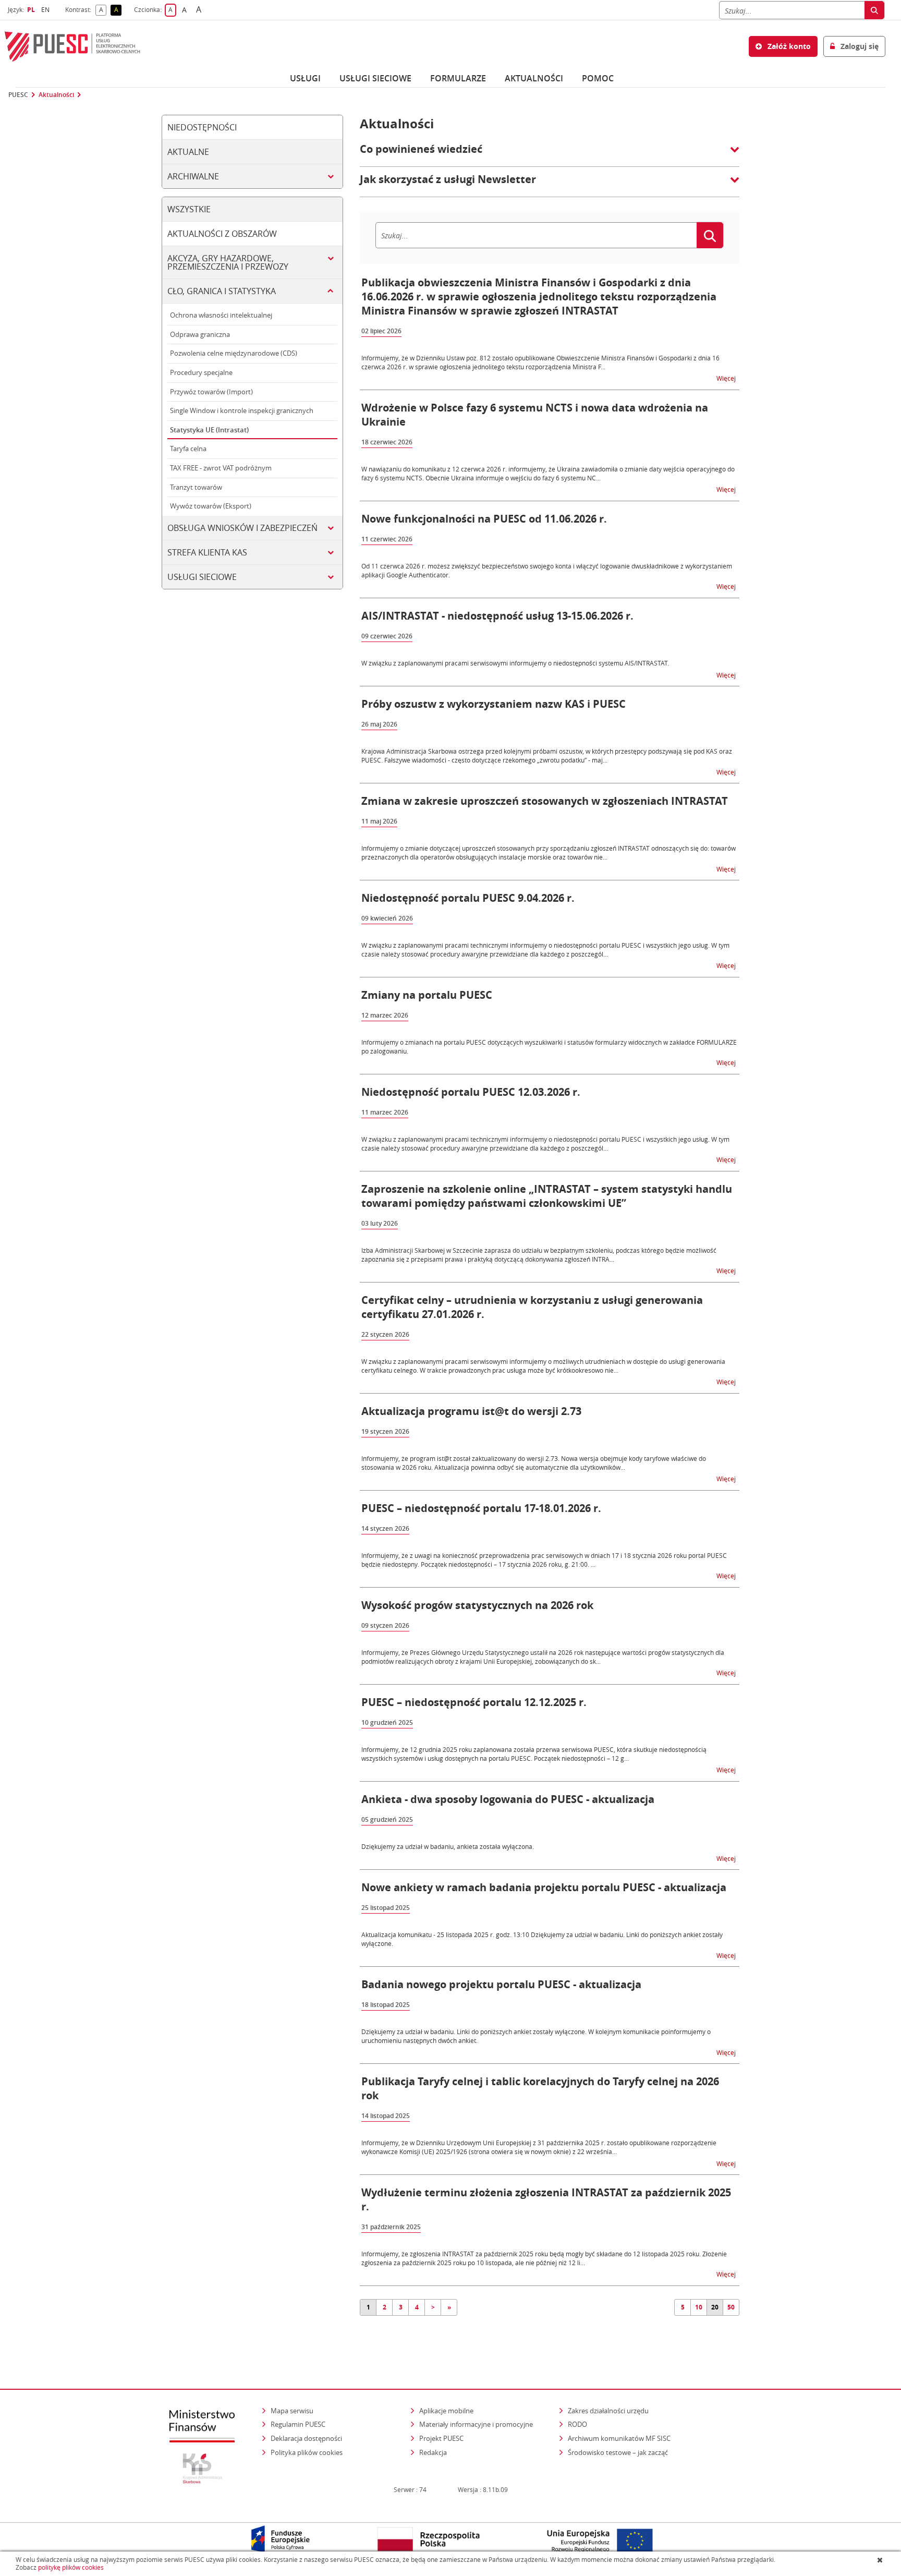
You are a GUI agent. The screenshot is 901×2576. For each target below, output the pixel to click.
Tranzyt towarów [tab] (196, 487)
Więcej (727, 378)
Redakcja (433, 2452)
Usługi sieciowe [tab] (202, 577)
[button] (550, 154)
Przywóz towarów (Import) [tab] (211, 392)
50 (731, 2307)
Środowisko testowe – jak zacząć (619, 2452)
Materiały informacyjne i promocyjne (476, 2424)
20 (715, 2307)
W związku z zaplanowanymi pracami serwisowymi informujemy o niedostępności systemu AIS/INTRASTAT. (515, 663)
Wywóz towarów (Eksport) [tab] (211, 506)
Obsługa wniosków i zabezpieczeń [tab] (242, 528)
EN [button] (47, 10)
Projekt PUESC (441, 2438)
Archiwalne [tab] (193, 176)
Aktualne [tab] (188, 152)
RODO (577, 2424)
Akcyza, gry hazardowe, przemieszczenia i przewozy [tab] (228, 262)
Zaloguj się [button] (859, 46)
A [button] (103, 10)
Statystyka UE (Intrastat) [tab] (209, 430)
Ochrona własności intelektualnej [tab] (221, 315)
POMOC (598, 78)
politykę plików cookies (71, 2567)
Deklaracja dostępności (306, 2438)
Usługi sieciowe (375, 78)
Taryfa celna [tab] (188, 449)
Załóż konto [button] (788, 46)
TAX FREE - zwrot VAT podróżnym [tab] (221, 468)
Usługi (305, 78)
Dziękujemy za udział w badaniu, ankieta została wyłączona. (448, 1846)
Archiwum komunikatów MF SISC (619, 2438)
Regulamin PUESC (298, 2424)
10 (699, 2307)
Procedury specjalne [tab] (201, 372)
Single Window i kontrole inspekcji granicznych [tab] (242, 410)
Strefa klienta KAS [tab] (207, 552)
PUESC (18, 95)
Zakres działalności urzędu (609, 2410)
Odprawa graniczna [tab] (200, 334)
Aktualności (534, 78)
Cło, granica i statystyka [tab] (222, 291)
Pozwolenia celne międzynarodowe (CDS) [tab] (234, 353)
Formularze (458, 78)
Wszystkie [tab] (189, 209)
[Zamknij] (881, 2560)
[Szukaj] (874, 10)
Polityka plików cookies (307, 2452)
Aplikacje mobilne (446, 2411)
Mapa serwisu (292, 2411)
